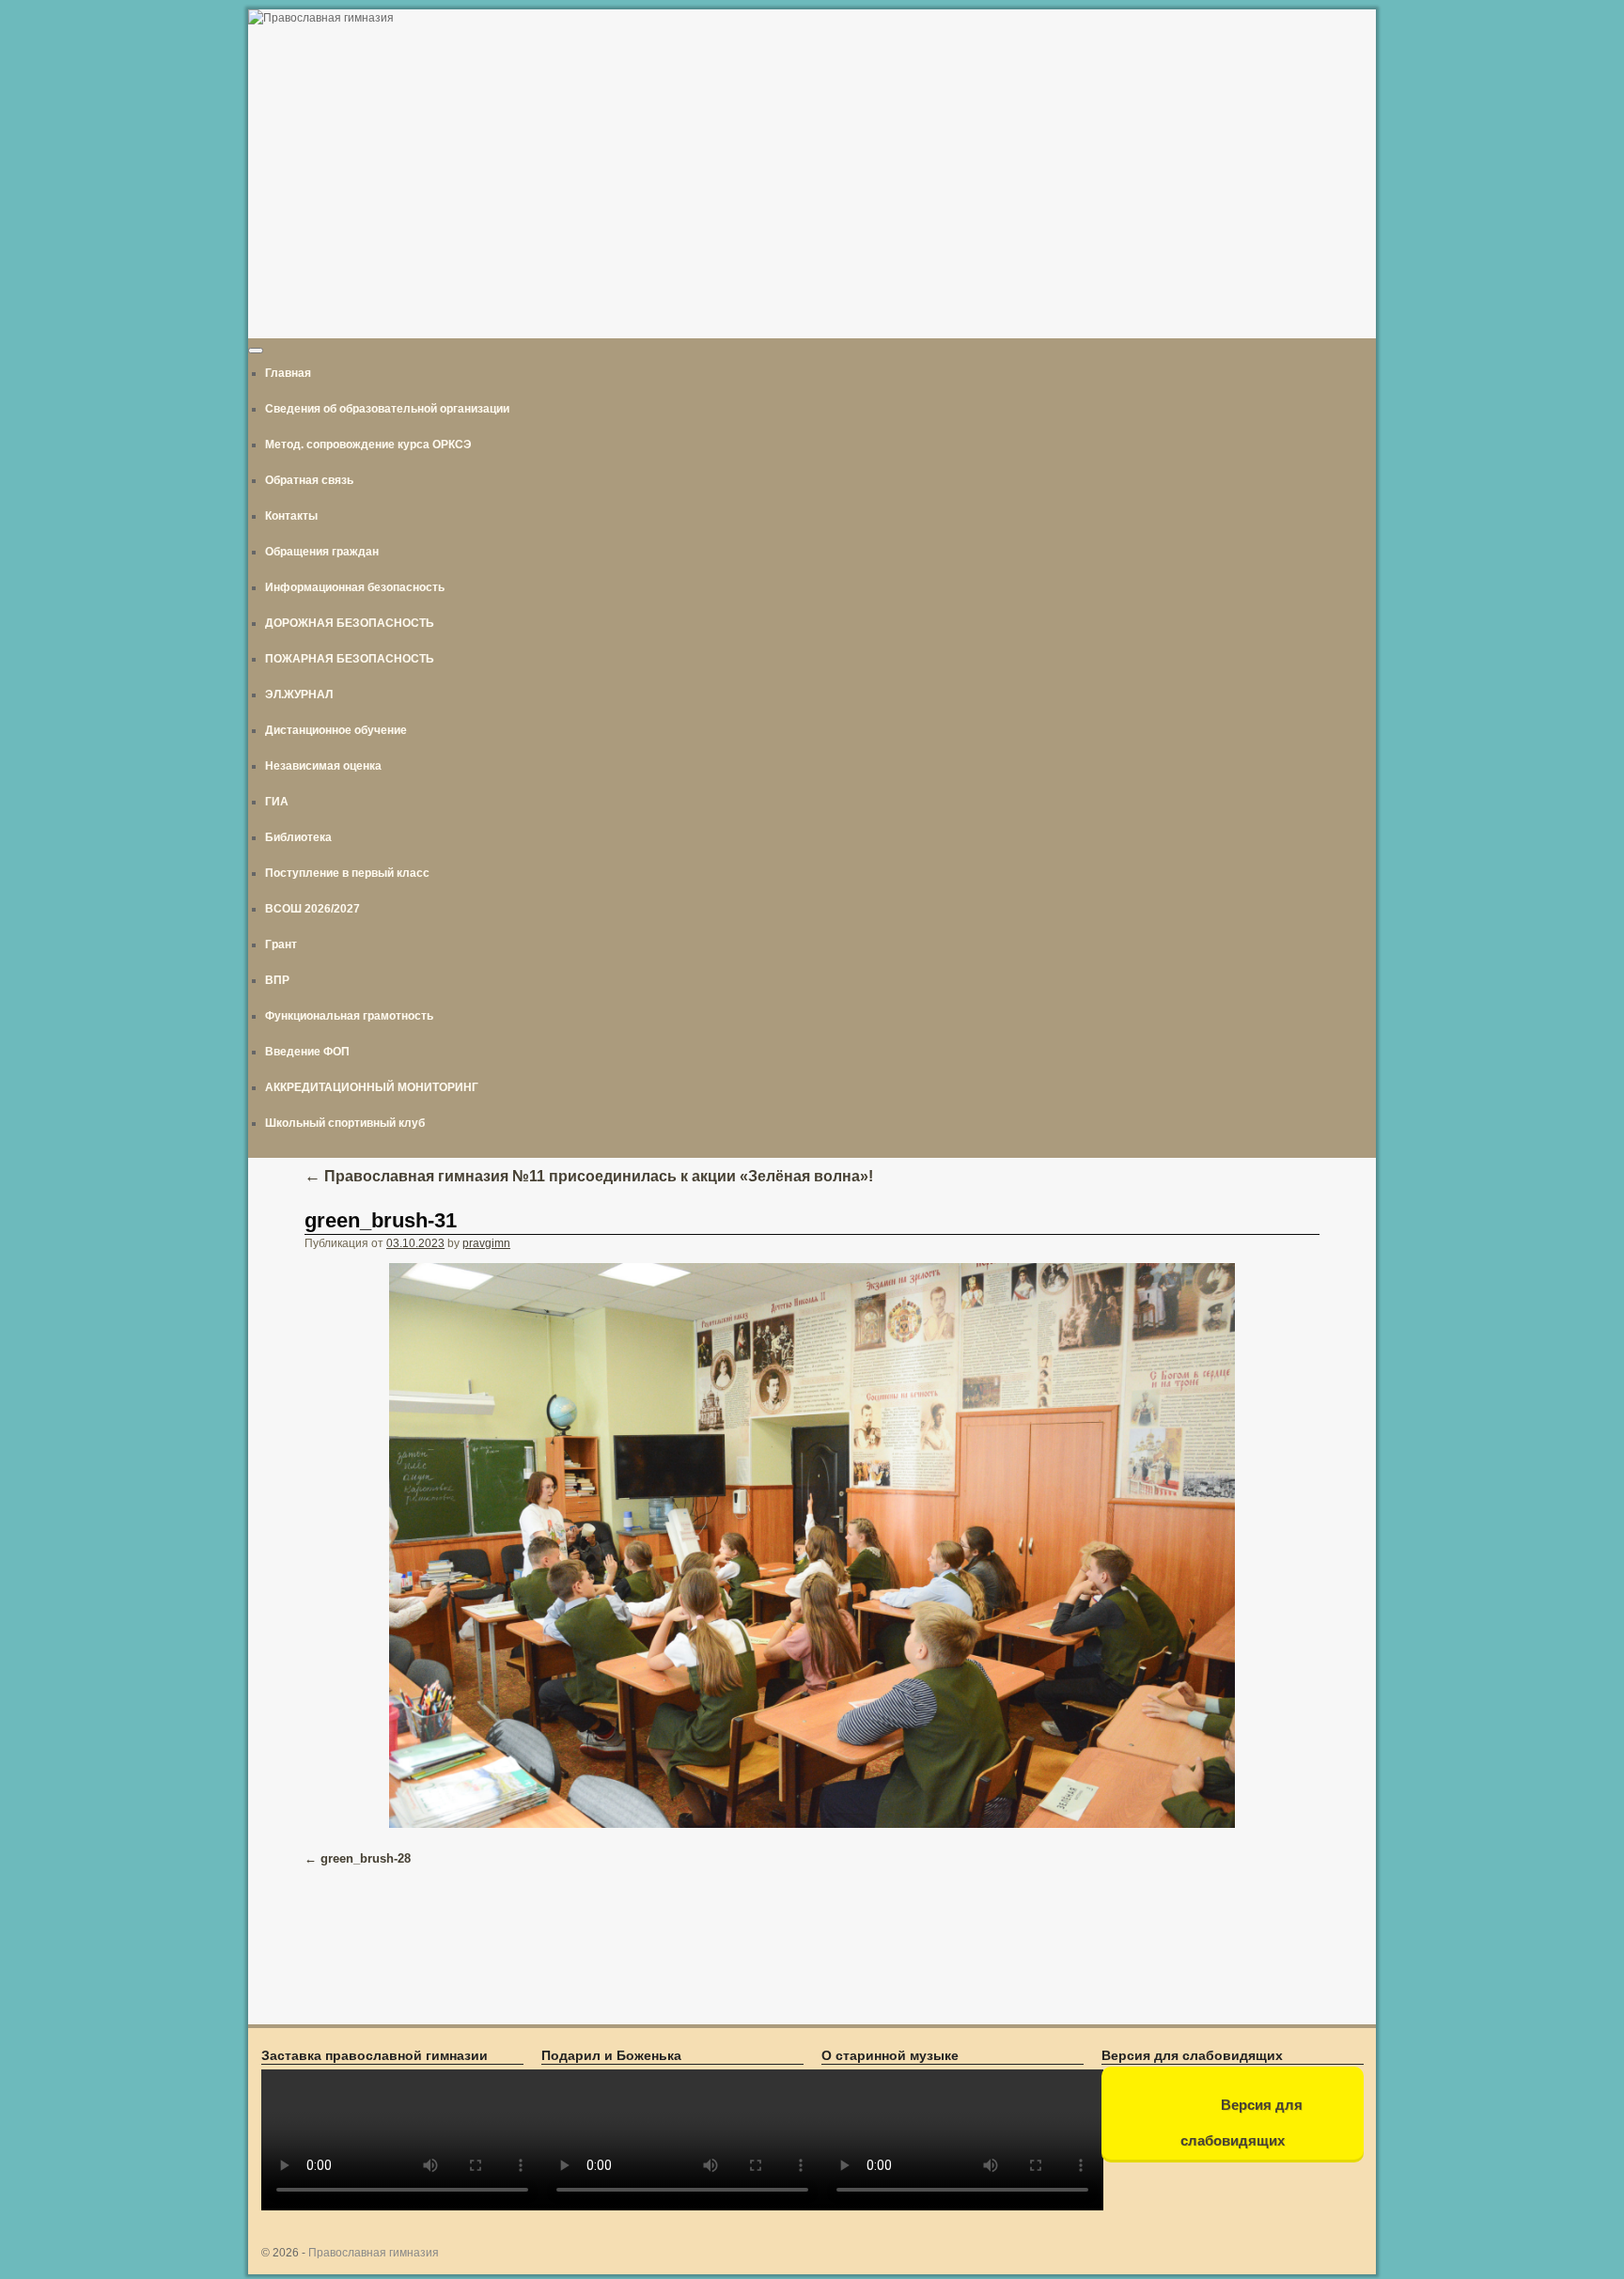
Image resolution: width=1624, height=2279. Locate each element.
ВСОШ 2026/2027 (312, 909)
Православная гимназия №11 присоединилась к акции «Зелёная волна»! (589, 1176)
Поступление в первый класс (347, 873)
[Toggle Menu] (256, 351)
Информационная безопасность (355, 587)
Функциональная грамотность (349, 1016)
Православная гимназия (374, 2253)
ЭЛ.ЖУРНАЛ (299, 695)
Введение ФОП (307, 1052)
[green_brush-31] (812, 1545)
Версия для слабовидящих (1241, 2123)
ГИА (277, 802)
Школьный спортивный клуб (345, 1123)
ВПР (277, 980)
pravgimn (486, 1243)
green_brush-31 (381, 1220)
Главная (288, 373)
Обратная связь (309, 480)
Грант (281, 944)
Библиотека (298, 837)
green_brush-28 (366, 1858)
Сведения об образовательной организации (387, 409)
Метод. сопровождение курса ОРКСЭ (368, 445)
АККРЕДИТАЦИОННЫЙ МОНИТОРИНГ (372, 1087)
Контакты (291, 516)
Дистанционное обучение (336, 730)
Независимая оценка (323, 766)
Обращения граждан (322, 552)
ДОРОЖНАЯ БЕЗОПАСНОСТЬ (350, 623)
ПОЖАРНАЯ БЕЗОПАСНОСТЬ (350, 659)
